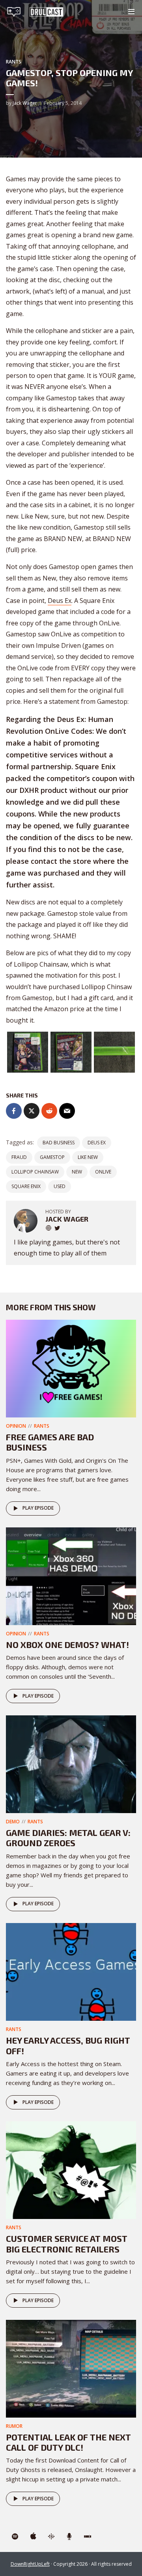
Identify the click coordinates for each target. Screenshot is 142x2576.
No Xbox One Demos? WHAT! (67, 1644)
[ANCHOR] (69, 2537)
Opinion (16, 1426)
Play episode (38, 1508)
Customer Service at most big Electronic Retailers (67, 2243)
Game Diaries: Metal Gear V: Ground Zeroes (68, 1838)
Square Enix (26, 1186)
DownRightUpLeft (30, 2564)
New (77, 1172)
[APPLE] (33, 2537)
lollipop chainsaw (35, 1172)
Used (60, 1186)
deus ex (97, 1143)
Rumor (14, 2426)
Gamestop (52, 1157)
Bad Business (59, 1143)
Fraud (19, 1157)
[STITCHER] (88, 2537)
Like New (88, 1157)
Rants (14, 62)
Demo (13, 1822)
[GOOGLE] (51, 2537)
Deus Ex (60, 601)
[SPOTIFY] (15, 2537)
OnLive (103, 1172)
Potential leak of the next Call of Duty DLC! (68, 2442)
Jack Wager (25, 103)
